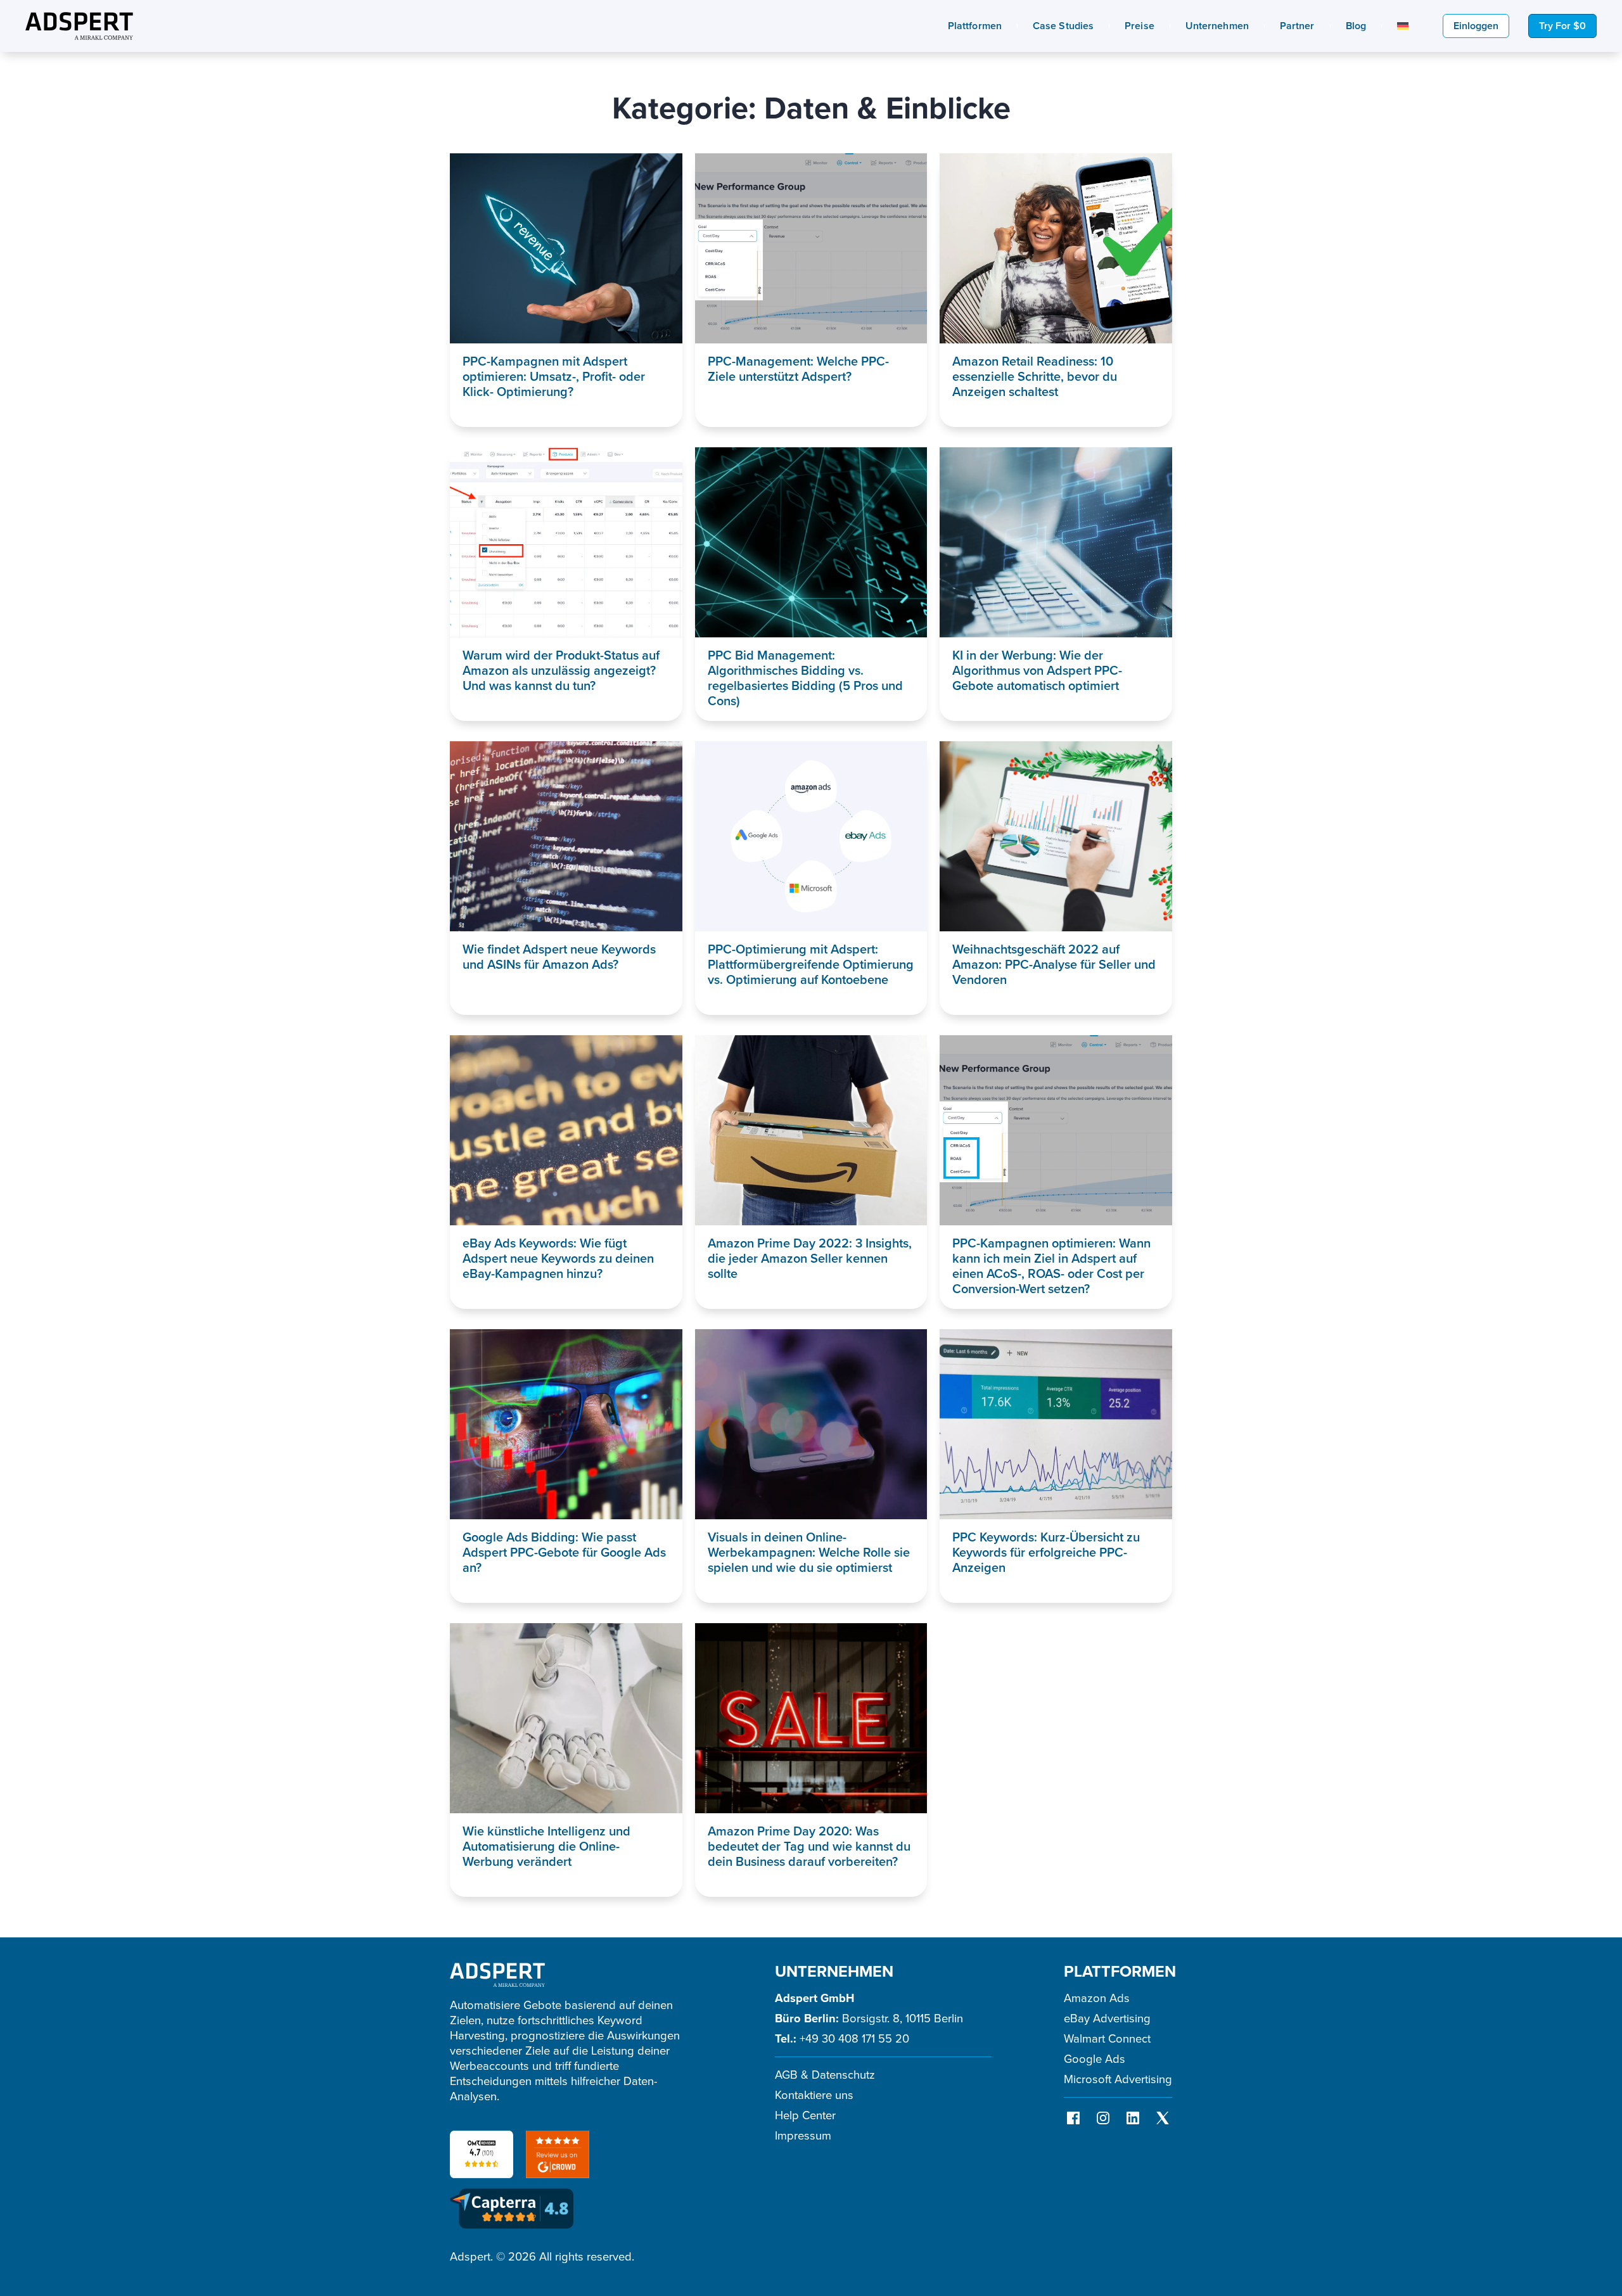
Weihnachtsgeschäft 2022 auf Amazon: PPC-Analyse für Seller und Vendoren (1054, 964)
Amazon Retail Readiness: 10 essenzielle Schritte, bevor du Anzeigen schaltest (1035, 376)
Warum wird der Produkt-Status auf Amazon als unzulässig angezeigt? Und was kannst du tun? (561, 670)
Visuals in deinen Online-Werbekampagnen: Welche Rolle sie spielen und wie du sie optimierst (809, 1552)
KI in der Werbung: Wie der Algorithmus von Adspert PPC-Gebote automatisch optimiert (1037, 670)
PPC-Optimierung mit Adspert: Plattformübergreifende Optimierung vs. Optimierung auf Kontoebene (811, 964)
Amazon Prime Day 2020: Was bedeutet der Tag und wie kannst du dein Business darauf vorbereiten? (809, 1846)
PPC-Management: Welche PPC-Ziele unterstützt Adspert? (798, 369)
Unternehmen (1217, 26)
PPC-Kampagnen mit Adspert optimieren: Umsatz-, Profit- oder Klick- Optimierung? (554, 376)
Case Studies (1063, 26)
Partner (1297, 26)
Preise (1140, 26)
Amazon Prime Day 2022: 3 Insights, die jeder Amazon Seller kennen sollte (810, 1258)
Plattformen (975, 26)
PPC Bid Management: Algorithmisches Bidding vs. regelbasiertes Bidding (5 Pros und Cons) (805, 678)
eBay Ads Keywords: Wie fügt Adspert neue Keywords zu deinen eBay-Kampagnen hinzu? (558, 1258)
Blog (1356, 26)
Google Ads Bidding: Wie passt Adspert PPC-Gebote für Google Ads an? (564, 1552)
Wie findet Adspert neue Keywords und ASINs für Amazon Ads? (559, 957)
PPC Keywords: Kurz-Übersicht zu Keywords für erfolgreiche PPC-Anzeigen (1046, 1552)
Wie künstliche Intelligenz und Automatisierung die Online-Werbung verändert (546, 1846)
